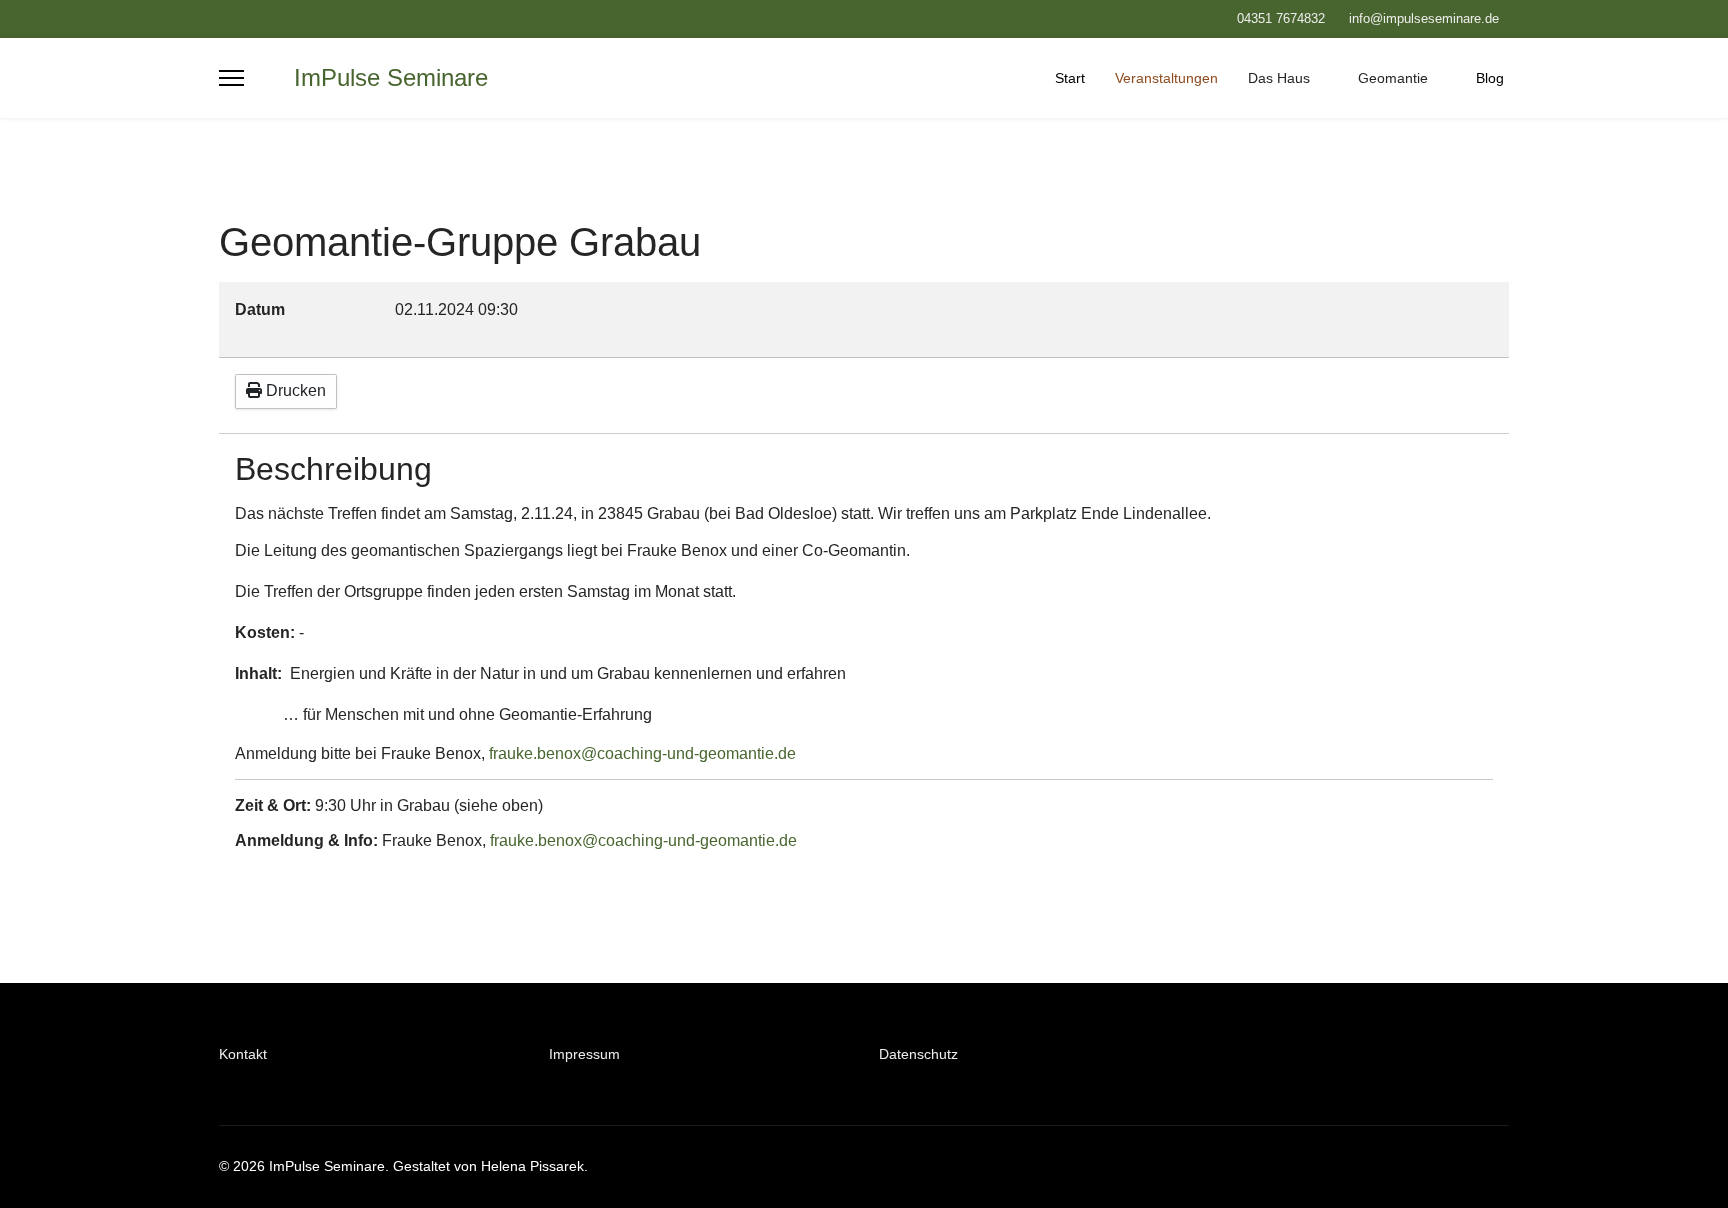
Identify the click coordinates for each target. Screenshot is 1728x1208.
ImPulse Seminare (391, 78)
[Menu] (231, 78)
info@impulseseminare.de (1424, 19)
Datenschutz (918, 1054)
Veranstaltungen (1166, 78)
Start (1070, 78)
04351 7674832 (1281, 19)
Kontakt (243, 1054)
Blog (1490, 78)
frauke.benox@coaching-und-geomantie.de (642, 753)
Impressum (584, 1054)
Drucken (294, 390)
